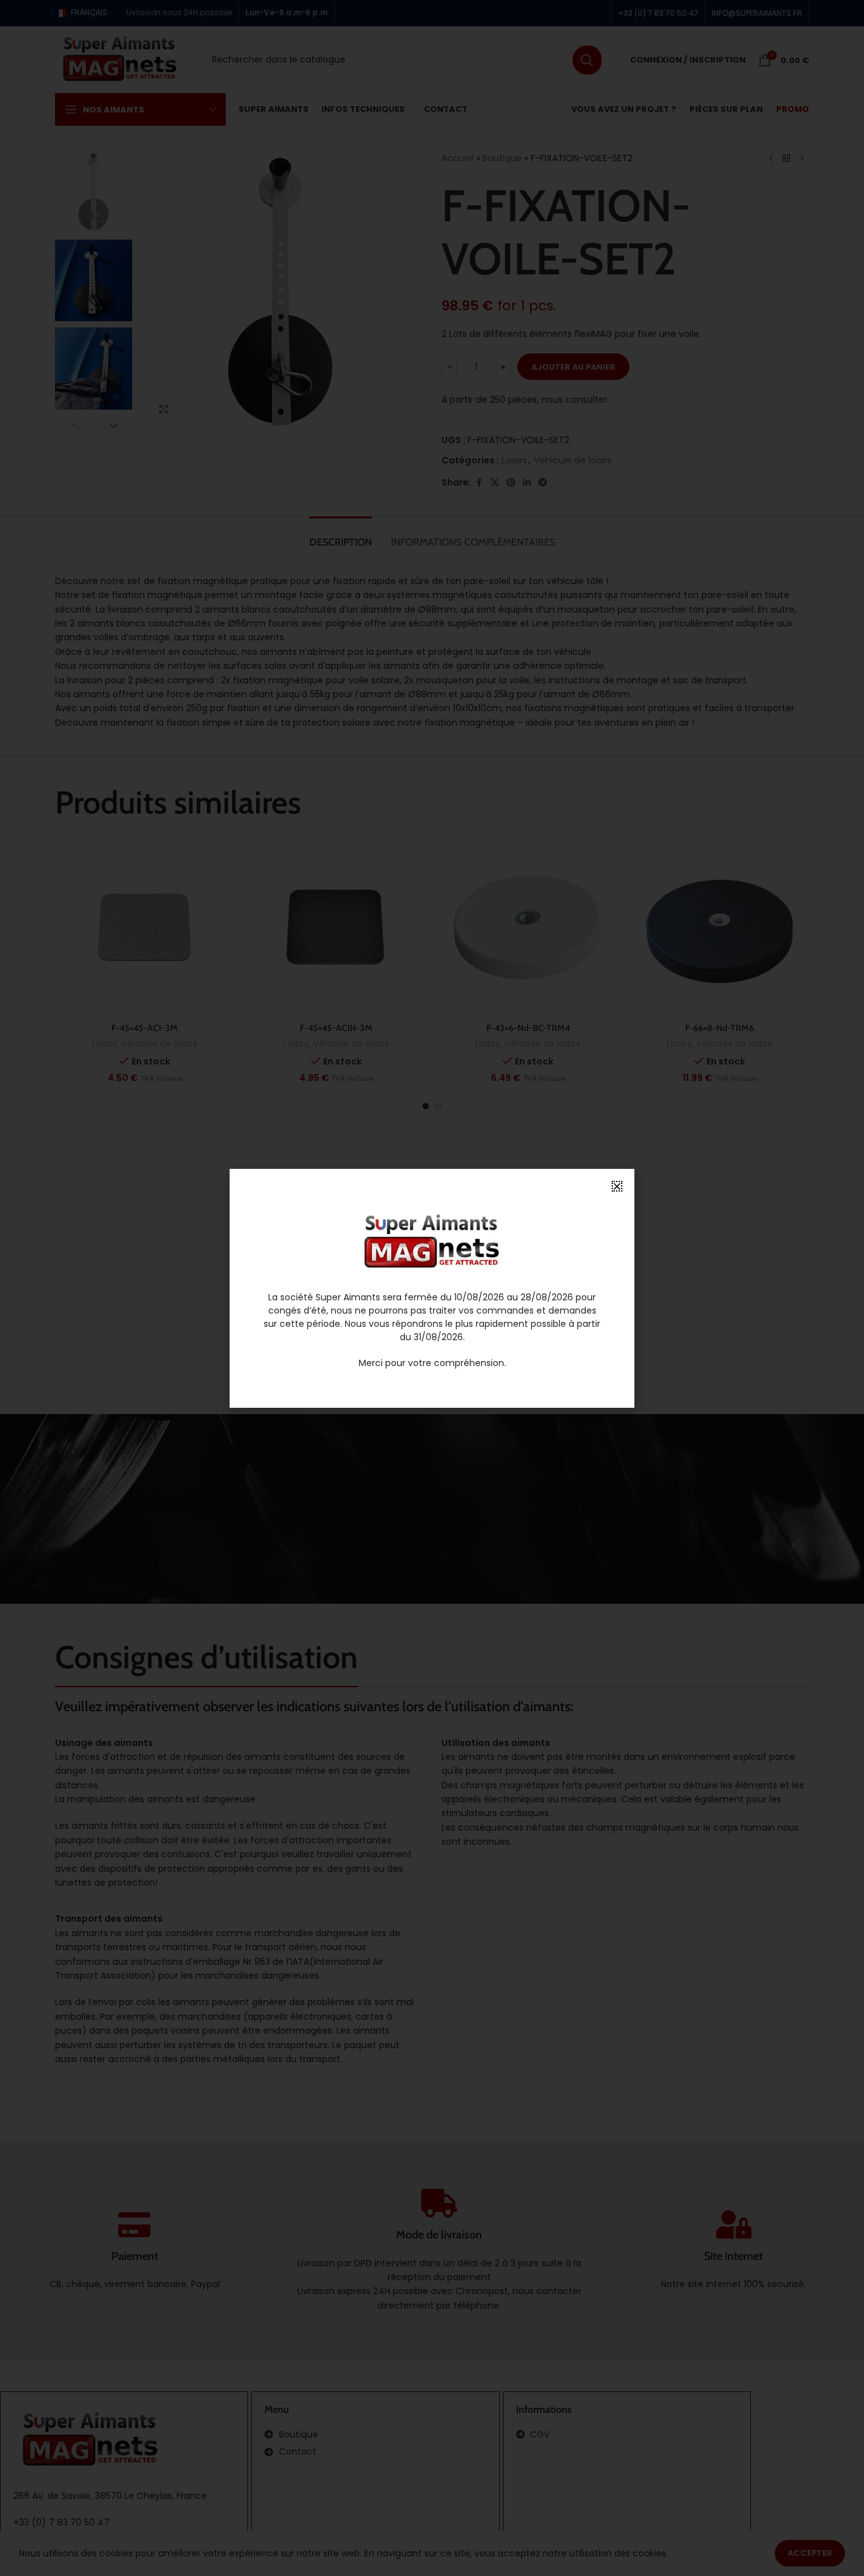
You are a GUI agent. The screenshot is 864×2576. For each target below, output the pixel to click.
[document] (432, 1288)
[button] (617, 1186)
